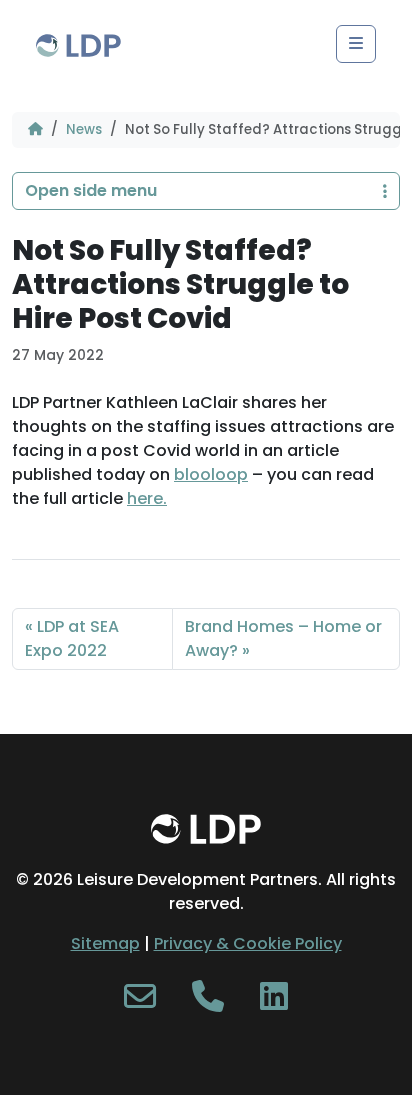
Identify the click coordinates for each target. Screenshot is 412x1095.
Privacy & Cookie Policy (248, 943)
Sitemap (105, 943)
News (84, 129)
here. (147, 498)
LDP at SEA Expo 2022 (72, 638)
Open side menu (91, 190)
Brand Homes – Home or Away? (283, 638)
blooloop (211, 474)
